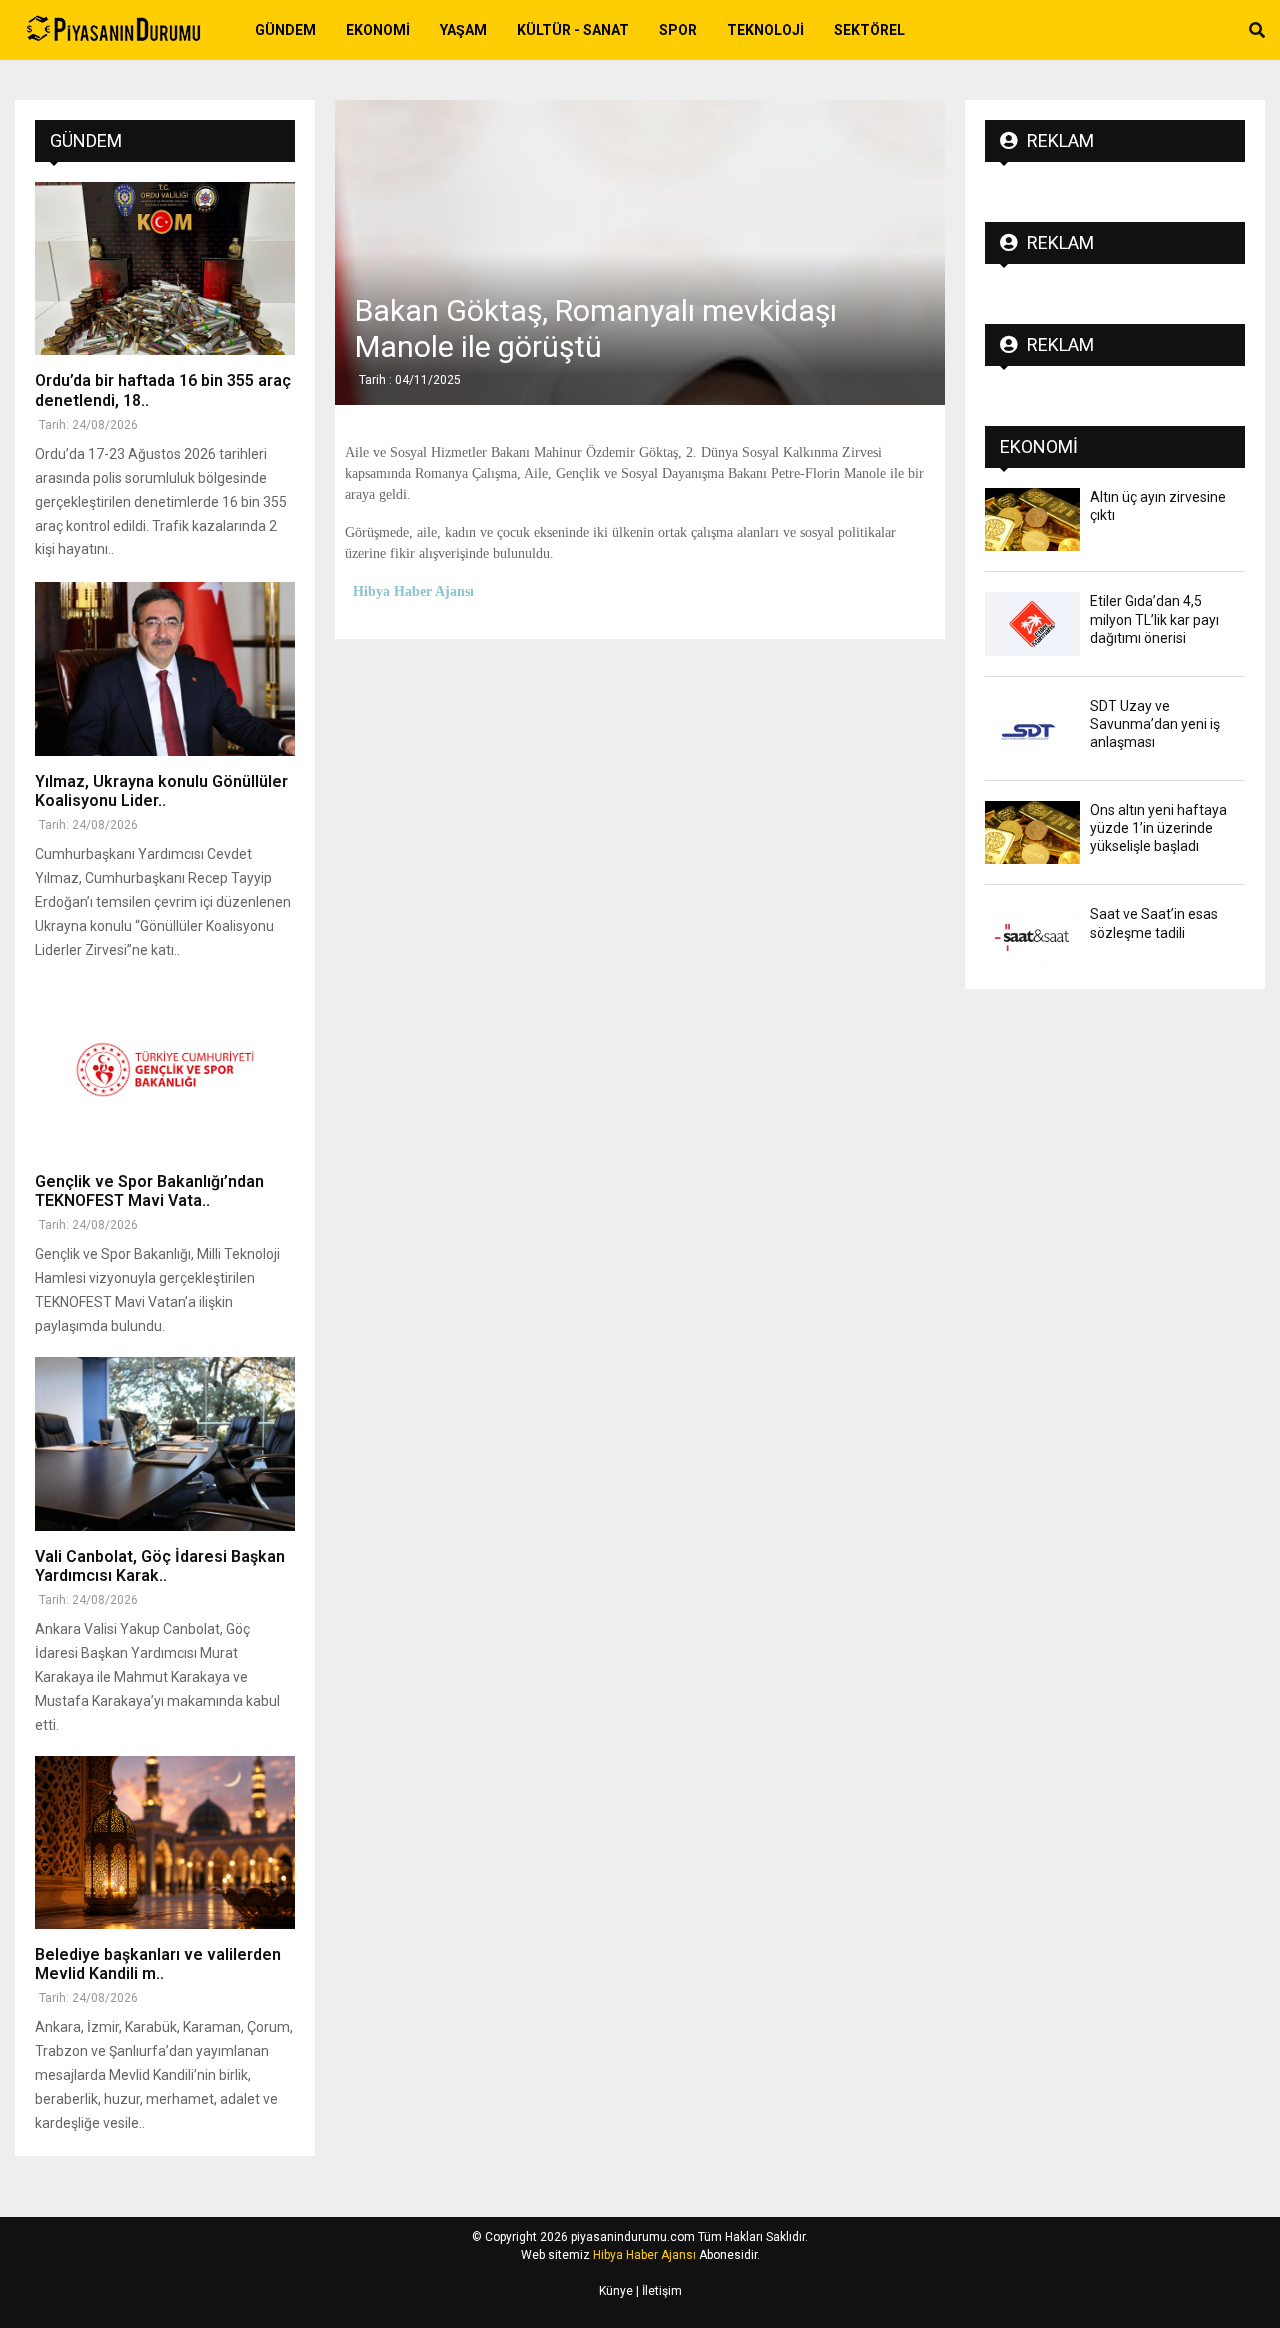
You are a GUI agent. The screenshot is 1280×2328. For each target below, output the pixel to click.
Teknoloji (765, 30)
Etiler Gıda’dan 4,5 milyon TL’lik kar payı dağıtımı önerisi (1154, 619)
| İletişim (657, 2291)
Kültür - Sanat (573, 30)
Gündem (285, 30)
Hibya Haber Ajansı (644, 2255)
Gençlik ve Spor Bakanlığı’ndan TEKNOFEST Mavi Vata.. (149, 1191)
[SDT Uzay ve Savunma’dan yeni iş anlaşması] (1032, 728)
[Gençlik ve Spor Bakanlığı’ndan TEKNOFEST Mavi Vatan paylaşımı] (165, 1069)
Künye (616, 2291)
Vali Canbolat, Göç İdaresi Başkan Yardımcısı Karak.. (160, 1566)
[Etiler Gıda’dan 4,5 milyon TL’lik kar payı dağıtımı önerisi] (1032, 623)
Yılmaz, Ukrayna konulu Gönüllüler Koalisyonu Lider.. (161, 791)
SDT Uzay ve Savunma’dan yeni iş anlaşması (1155, 724)
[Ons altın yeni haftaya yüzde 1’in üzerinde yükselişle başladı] (1032, 832)
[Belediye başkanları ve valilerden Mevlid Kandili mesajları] (165, 1842)
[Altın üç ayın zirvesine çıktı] (1032, 519)
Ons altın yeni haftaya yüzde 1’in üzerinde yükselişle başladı (1158, 828)
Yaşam (463, 30)
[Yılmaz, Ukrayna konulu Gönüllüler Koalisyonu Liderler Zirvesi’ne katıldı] (165, 668)
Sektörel (869, 30)
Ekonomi (378, 30)
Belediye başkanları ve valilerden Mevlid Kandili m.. (158, 1964)
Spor (678, 30)
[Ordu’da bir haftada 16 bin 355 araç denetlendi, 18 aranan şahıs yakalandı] (165, 268)
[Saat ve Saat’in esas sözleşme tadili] (1032, 936)
